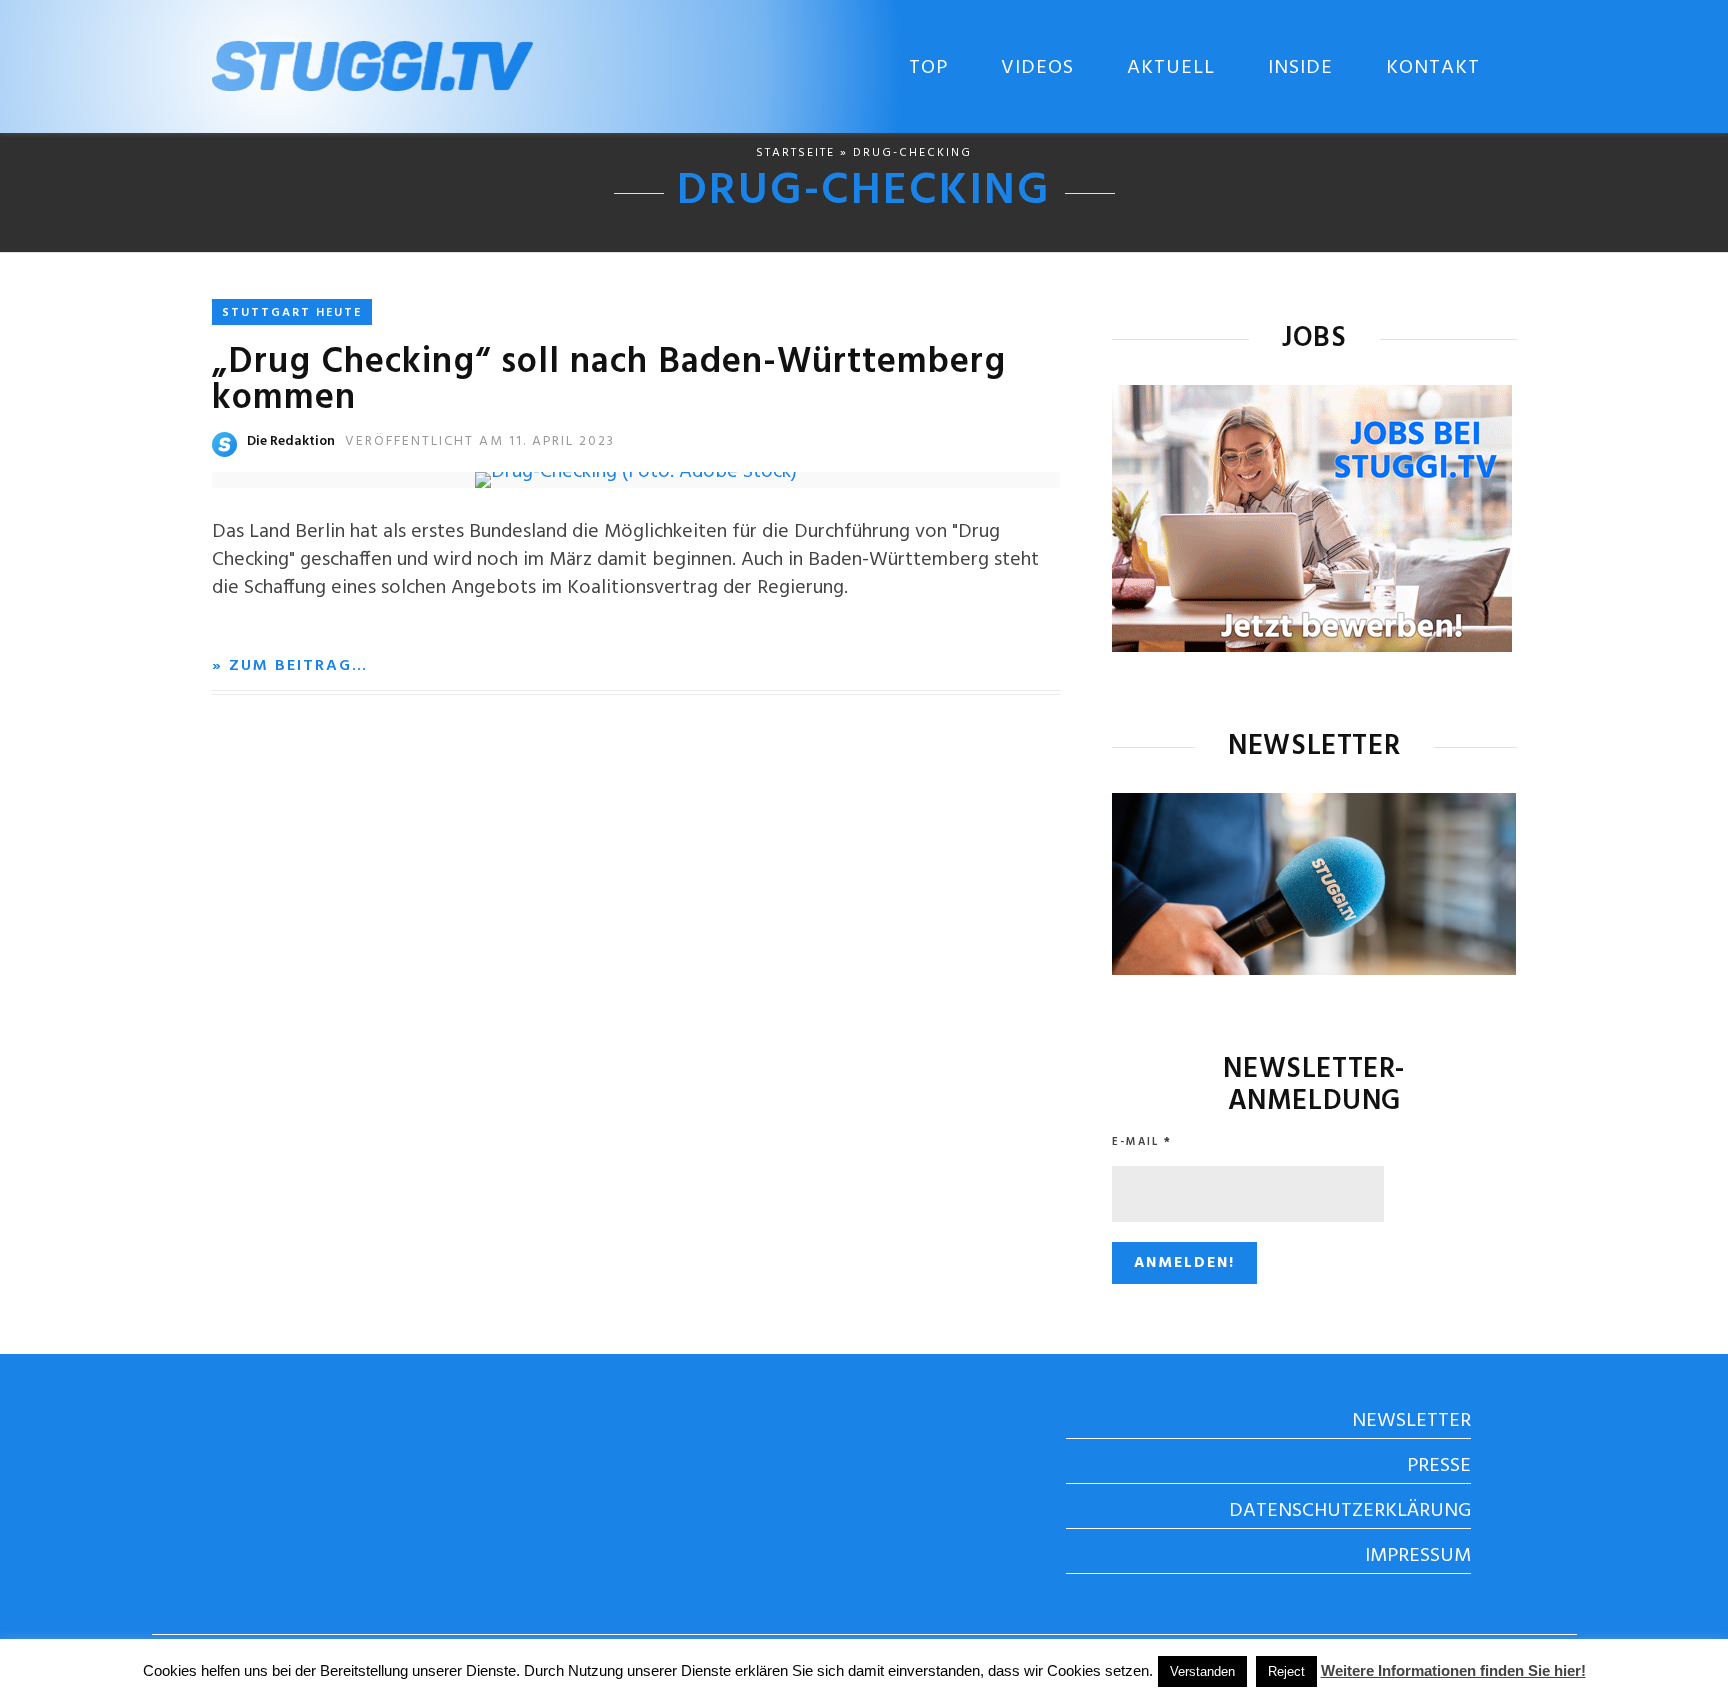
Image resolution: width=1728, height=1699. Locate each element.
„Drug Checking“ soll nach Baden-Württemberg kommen (609, 381)
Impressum (1418, 1556)
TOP (928, 68)
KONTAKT (1433, 68)
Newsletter (1411, 1421)
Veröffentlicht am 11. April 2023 (480, 441)
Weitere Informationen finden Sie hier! (1453, 1670)
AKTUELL (1171, 68)
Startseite (795, 153)
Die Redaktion (291, 441)
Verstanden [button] (1202, 1671)
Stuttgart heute (292, 313)
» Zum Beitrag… (290, 666)
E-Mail (1142, 1142)
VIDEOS (1037, 68)
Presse (1439, 1466)
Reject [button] (1286, 1671)
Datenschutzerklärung (1350, 1511)
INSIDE (1300, 68)
